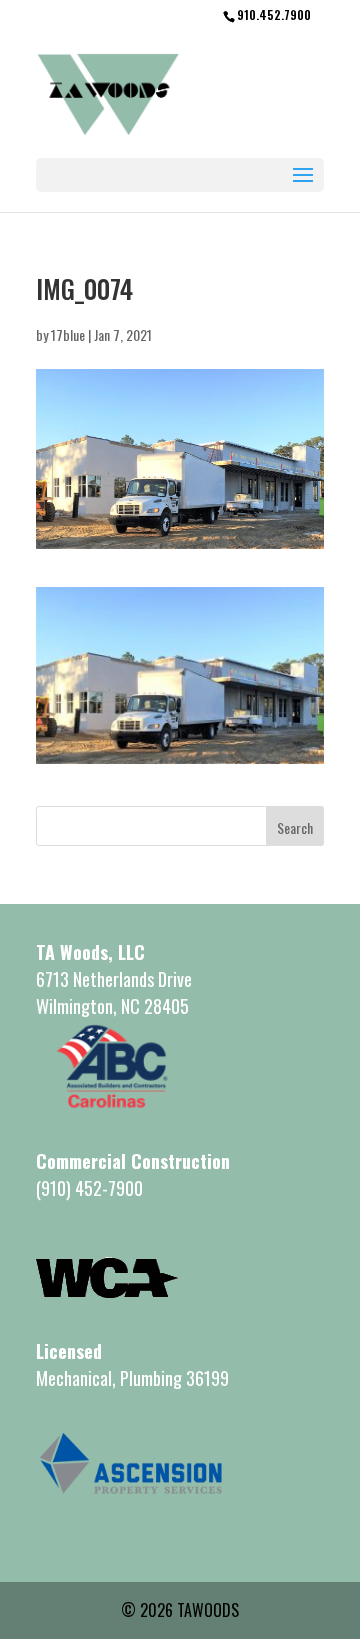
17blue (68, 334)
